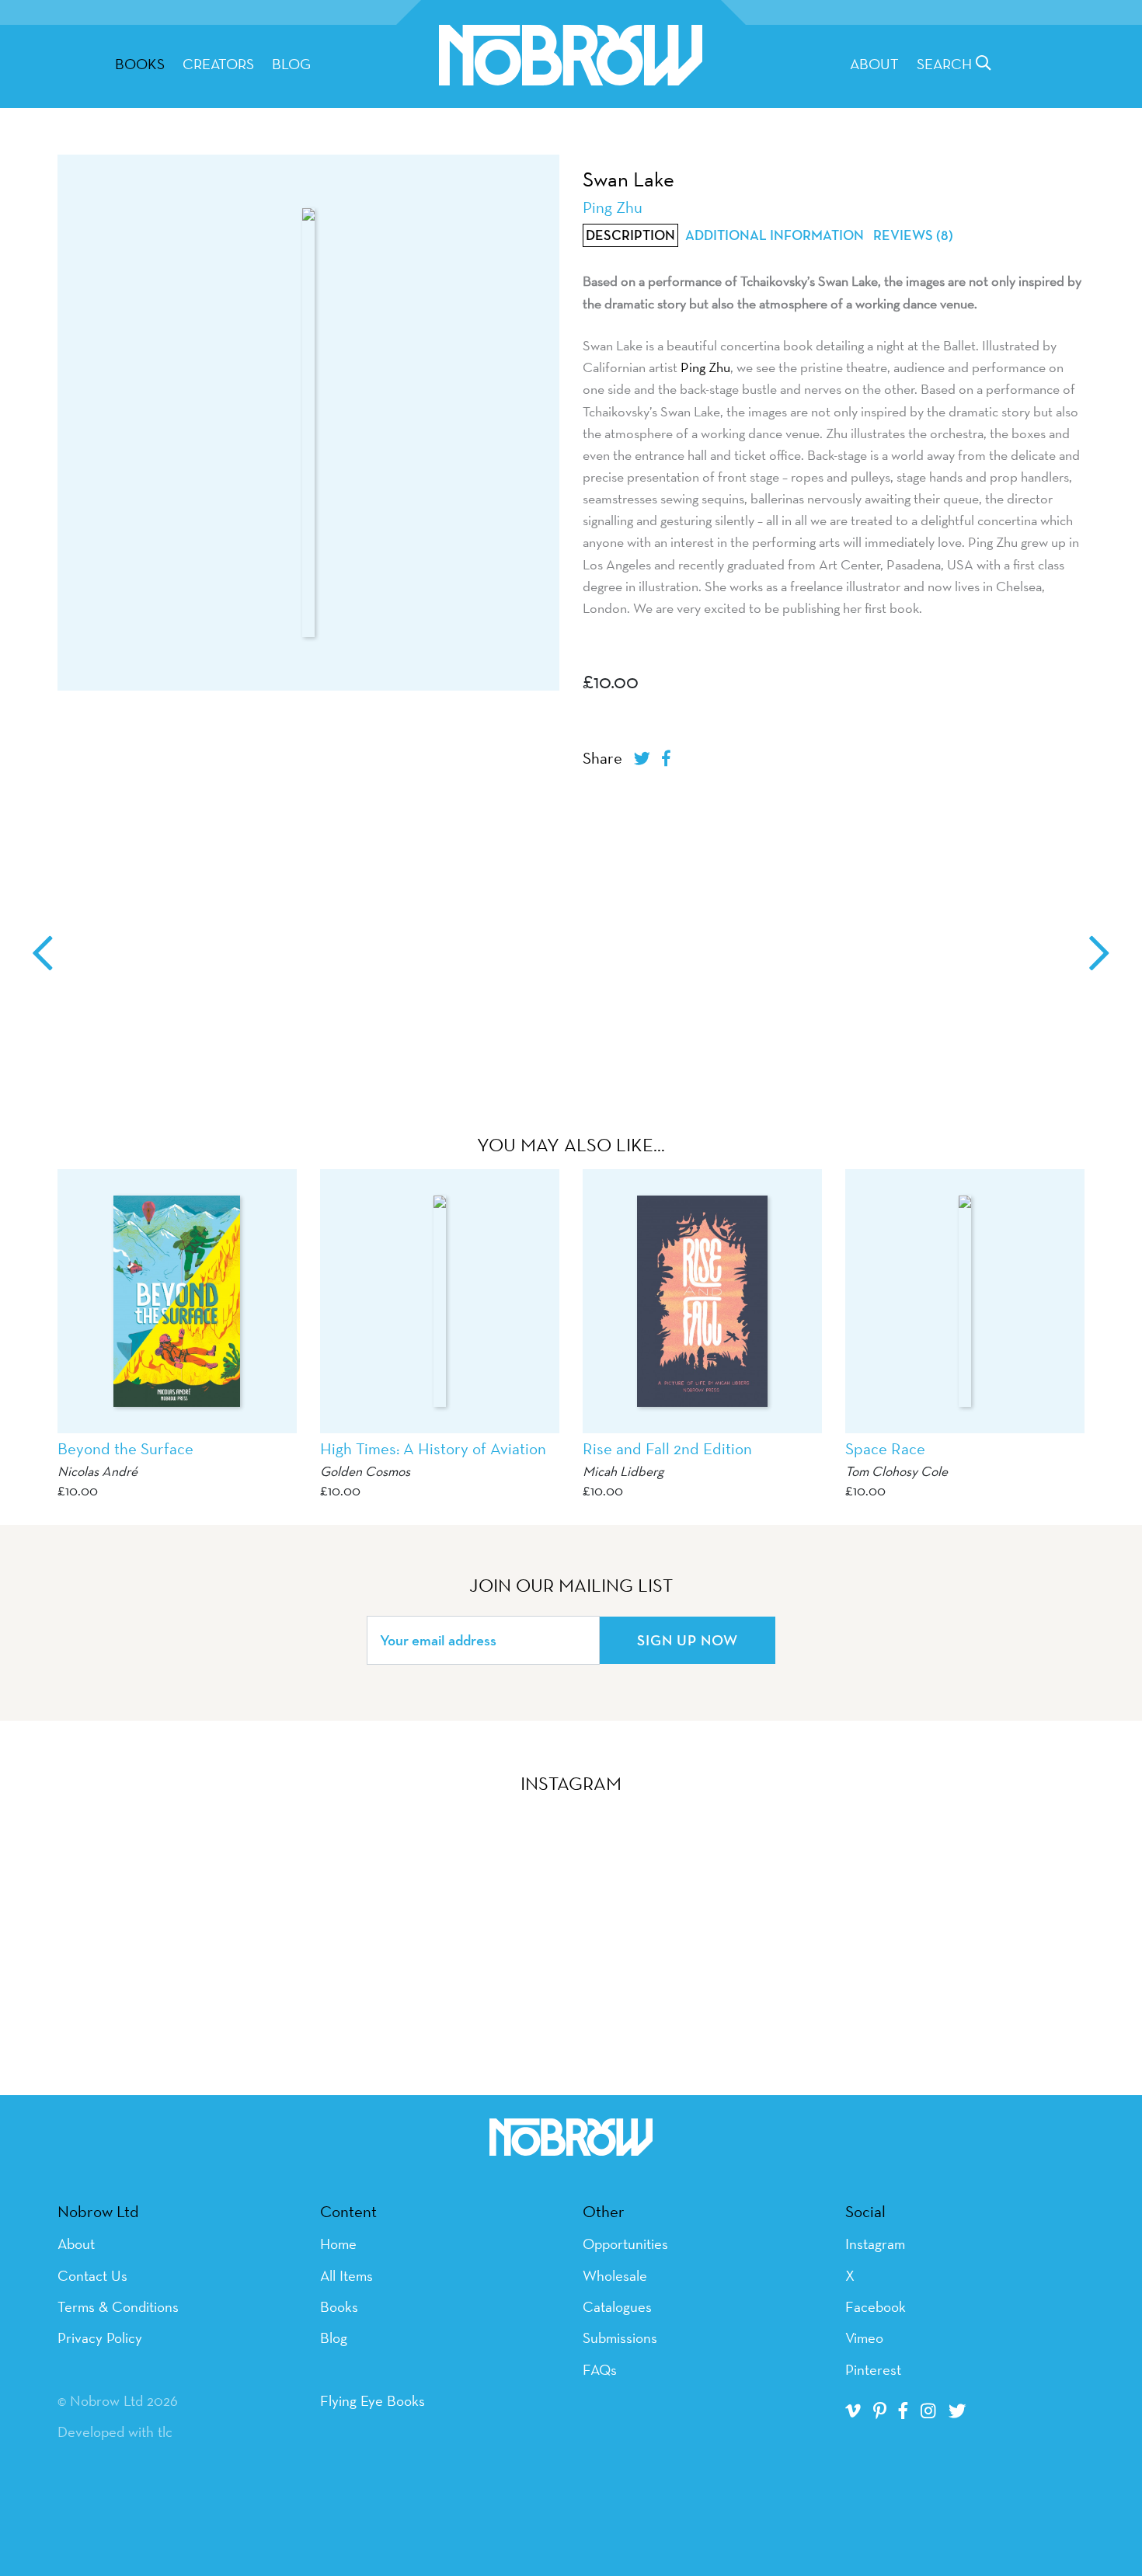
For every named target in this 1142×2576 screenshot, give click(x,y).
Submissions (620, 2338)
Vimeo (864, 2338)
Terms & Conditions (118, 2306)
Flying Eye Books (373, 2400)
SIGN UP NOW (688, 1640)
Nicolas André (97, 1471)
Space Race (885, 1448)
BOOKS (140, 64)
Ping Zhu (705, 367)
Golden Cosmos (365, 1471)
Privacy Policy (100, 2338)
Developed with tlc (115, 2432)
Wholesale (615, 2275)
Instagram (875, 2244)
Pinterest (873, 2369)
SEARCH (946, 64)
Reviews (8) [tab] (913, 235)
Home (338, 2244)
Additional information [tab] (775, 235)
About (874, 64)
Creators (218, 64)
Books (339, 2306)
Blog (291, 64)
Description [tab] (630, 235)
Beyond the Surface (125, 1448)
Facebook (876, 2306)
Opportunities (625, 2244)
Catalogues (617, 2306)
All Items (346, 2275)
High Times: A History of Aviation (433, 1448)
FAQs (600, 2369)
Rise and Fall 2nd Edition (667, 1448)
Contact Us (92, 2275)
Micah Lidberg (623, 1471)
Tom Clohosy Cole (897, 1471)
